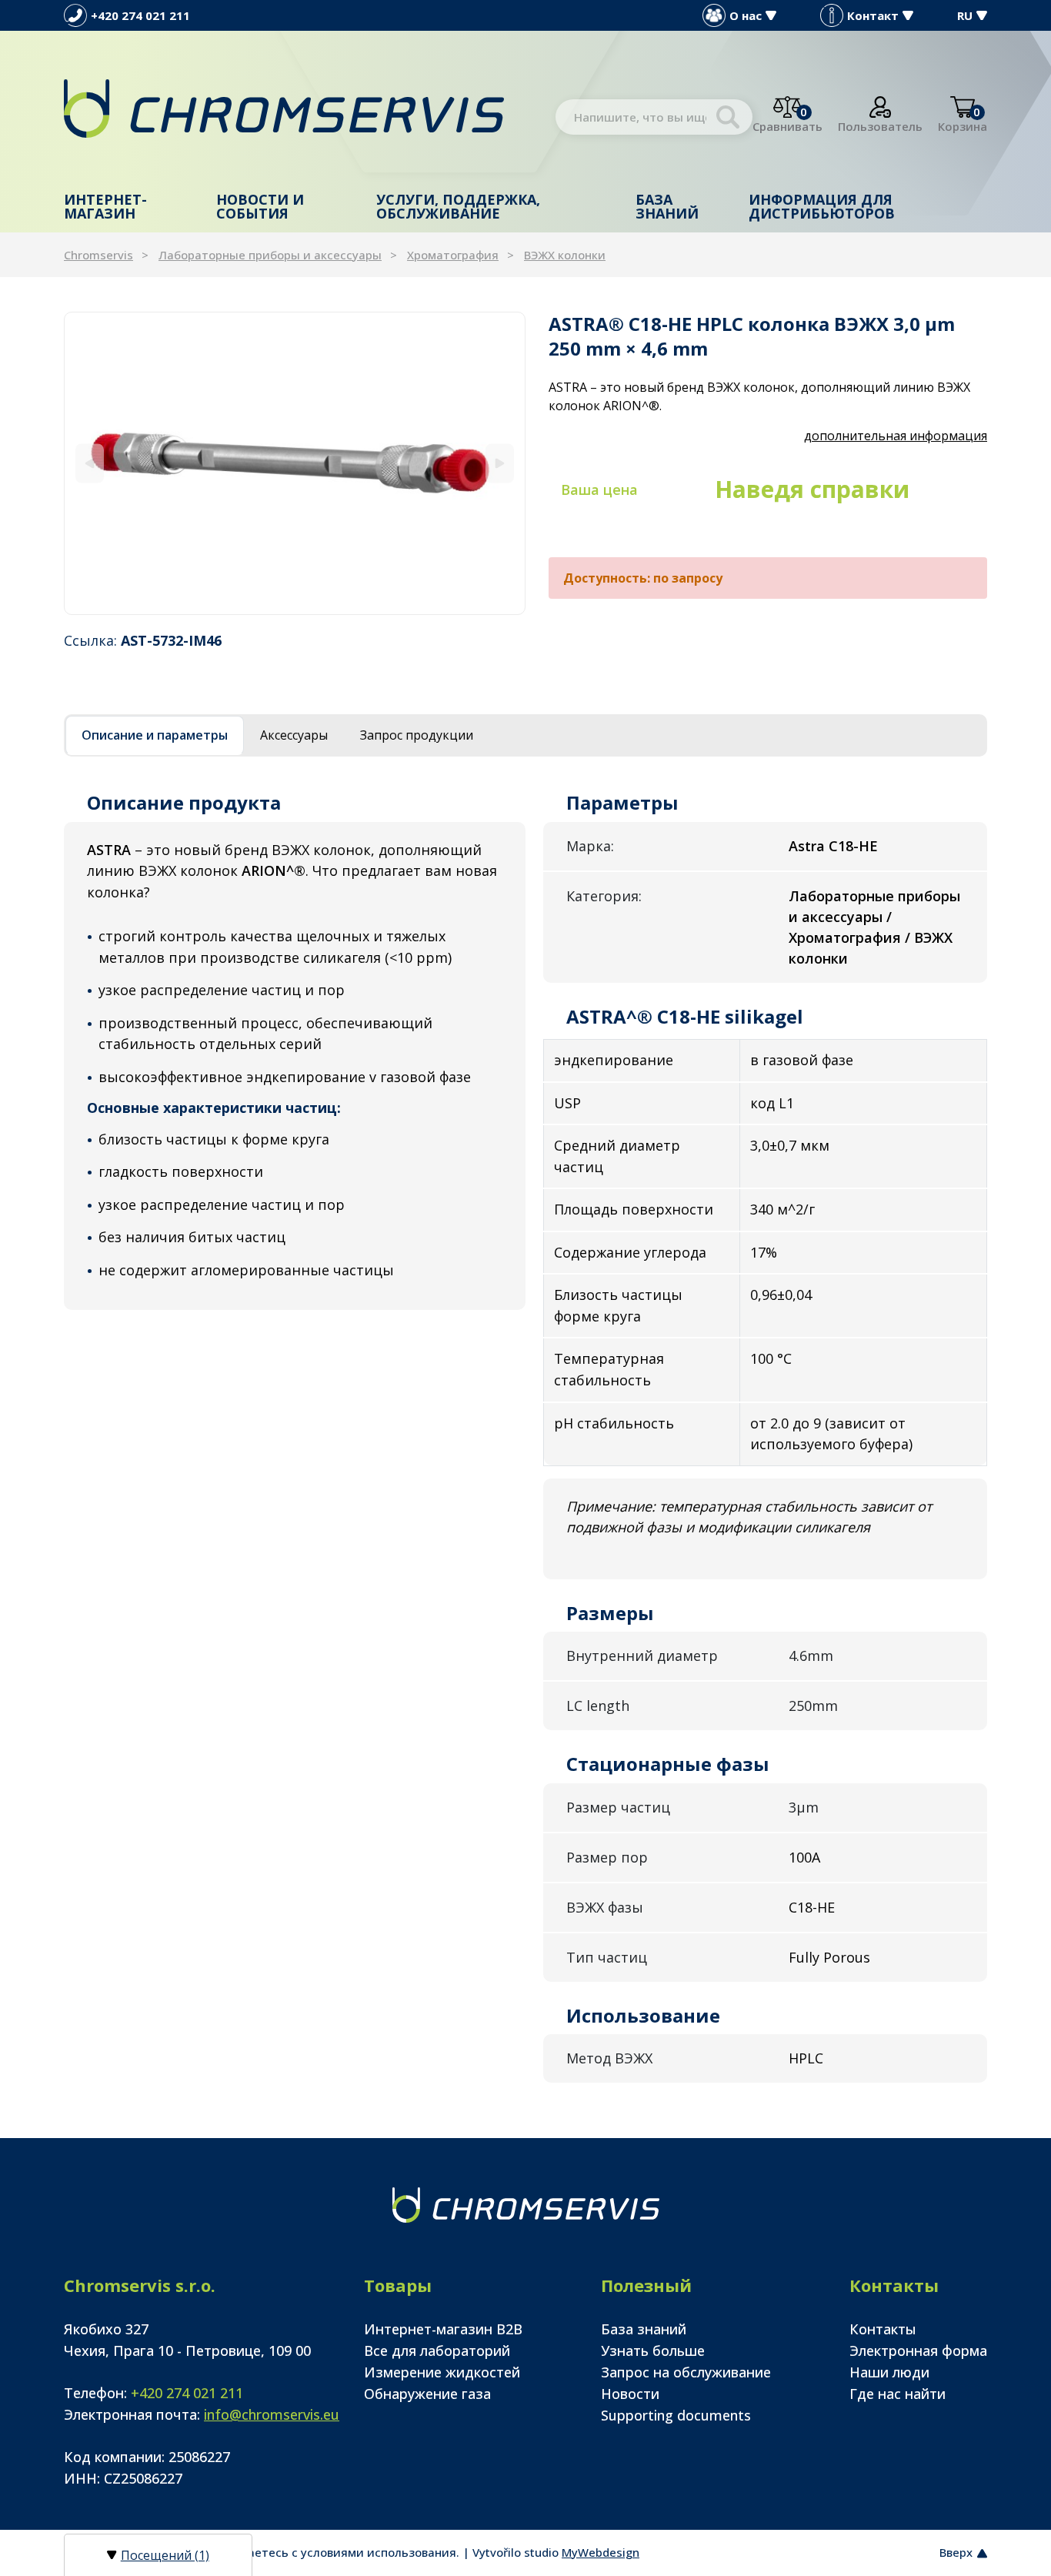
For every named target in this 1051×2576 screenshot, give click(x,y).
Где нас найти (898, 2394)
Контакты (883, 2329)
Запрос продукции (417, 735)
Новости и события (260, 206)
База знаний (667, 206)
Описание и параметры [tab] (155, 735)
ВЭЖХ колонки (565, 255)
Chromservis (98, 255)
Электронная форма (918, 2350)
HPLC (806, 2058)
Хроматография (453, 255)
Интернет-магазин (105, 206)
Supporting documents (676, 2415)
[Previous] (90, 463)
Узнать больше (653, 2350)
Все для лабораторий (437, 2350)
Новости (630, 2394)
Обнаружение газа (427, 2394)
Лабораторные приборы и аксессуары (270, 255)
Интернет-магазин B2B (443, 2329)
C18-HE (812, 1907)
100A (804, 1857)
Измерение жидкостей (442, 2372)
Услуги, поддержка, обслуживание (458, 206)
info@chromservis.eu (272, 2414)
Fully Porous (829, 1957)
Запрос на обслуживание (686, 2372)
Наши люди (889, 2372)
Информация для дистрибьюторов (822, 206)
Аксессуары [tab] (294, 735)
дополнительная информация (896, 436)
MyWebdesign (601, 2552)
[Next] (500, 463)
